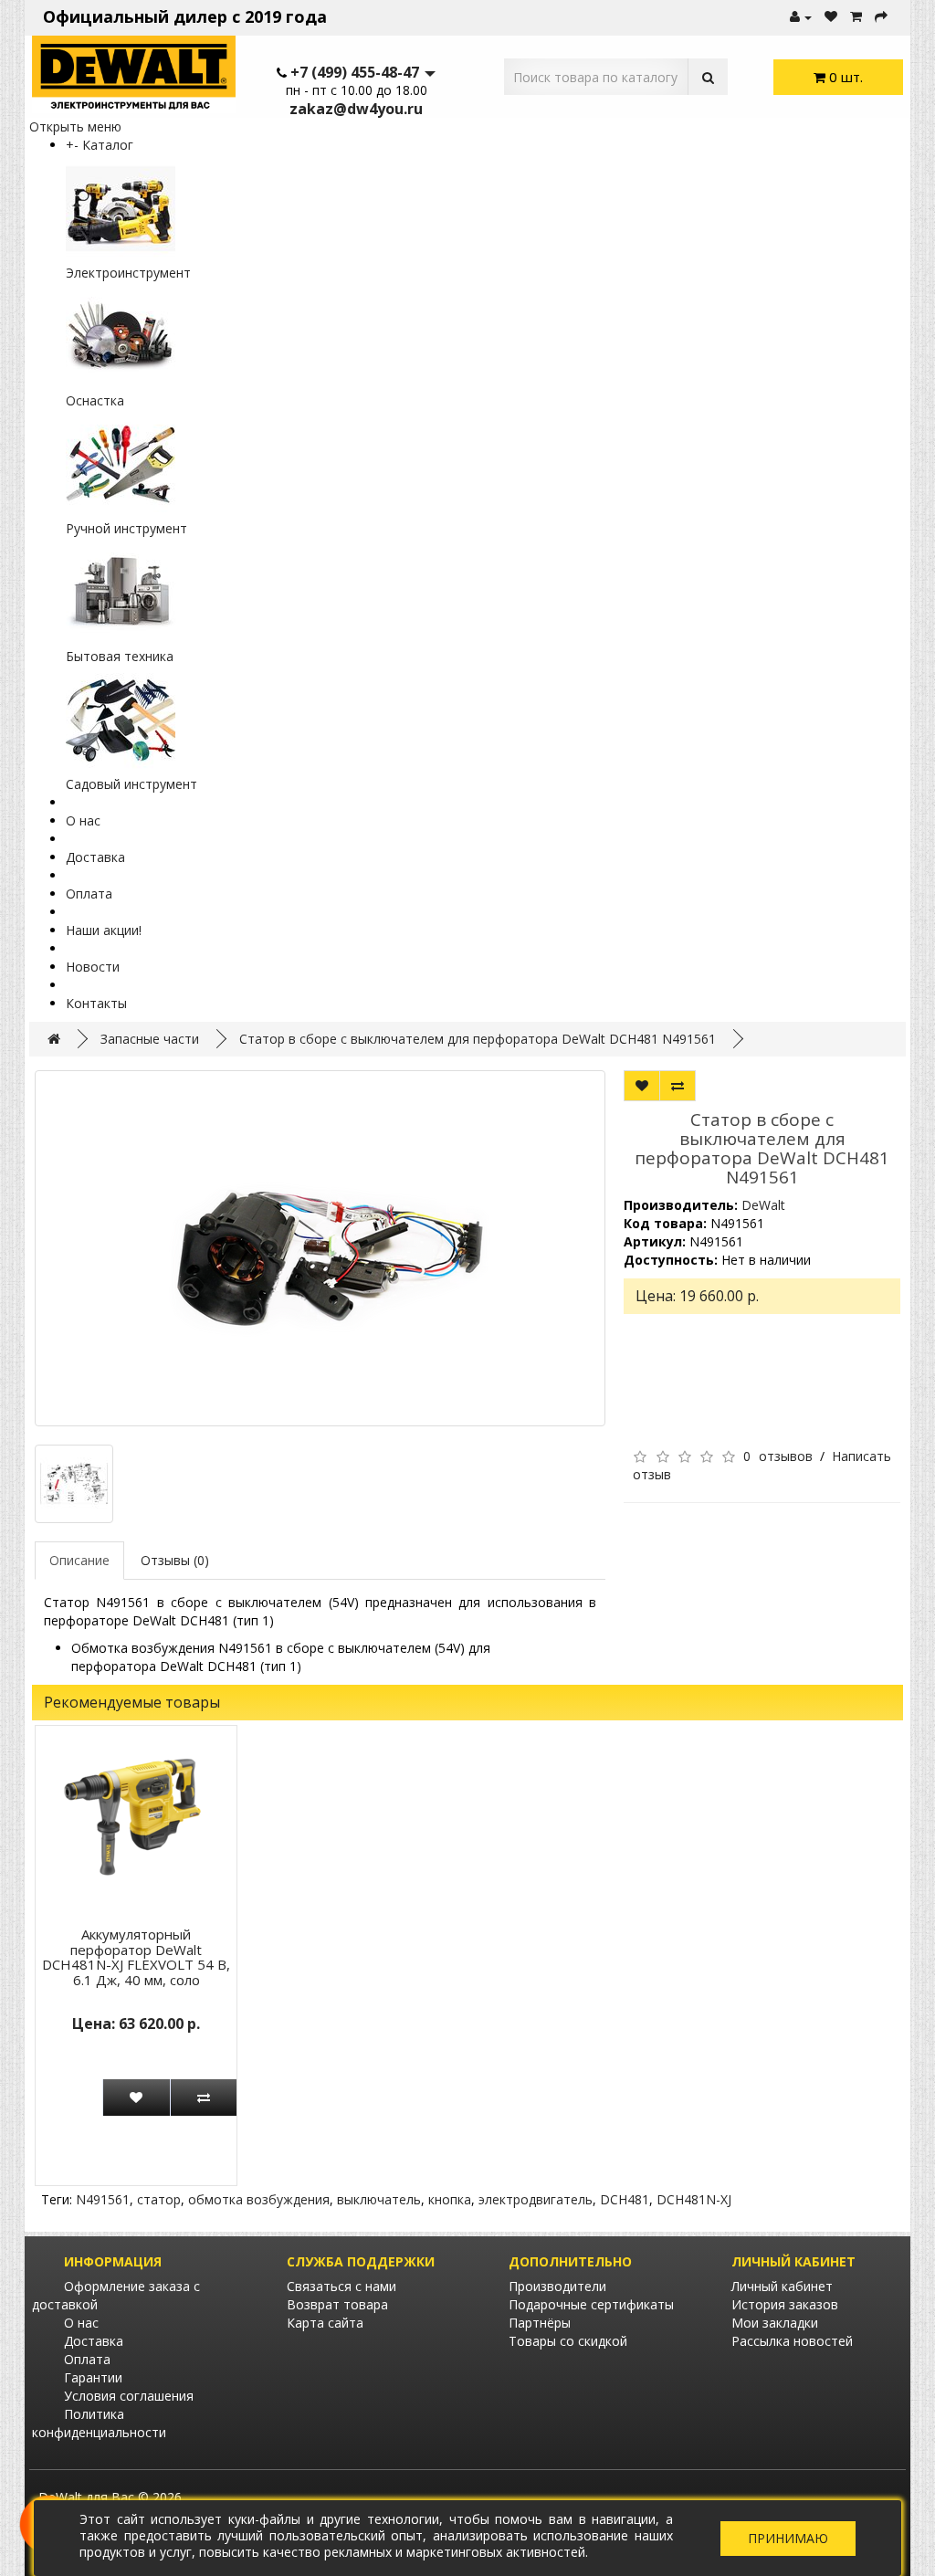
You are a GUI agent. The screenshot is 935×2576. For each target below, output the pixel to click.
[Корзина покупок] (856, 17)
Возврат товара (337, 2304)
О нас (83, 820)
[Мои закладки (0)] (831, 17)
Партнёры (540, 2323)
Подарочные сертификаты (591, 2304)
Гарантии (93, 2377)
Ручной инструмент (126, 528)
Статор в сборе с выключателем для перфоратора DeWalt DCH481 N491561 (478, 1039)
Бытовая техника (120, 656)
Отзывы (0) (175, 1560)
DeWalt (763, 1205)
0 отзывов (777, 1456)
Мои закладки (775, 2323)
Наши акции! (104, 930)
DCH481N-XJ (694, 2199)
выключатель (379, 2199)
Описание (79, 1560)
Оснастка (95, 400)
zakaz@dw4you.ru (356, 109)
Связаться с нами (341, 2286)
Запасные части (150, 1039)
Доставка (95, 857)
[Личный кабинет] (801, 17)
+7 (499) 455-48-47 (355, 72)
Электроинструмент (128, 273)
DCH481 (625, 2199)
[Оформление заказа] (881, 17)
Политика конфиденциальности (99, 2423)
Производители (557, 2286)
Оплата (89, 894)
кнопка (450, 2199)
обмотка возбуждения (259, 2199)
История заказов (785, 2304)
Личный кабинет (782, 2286)
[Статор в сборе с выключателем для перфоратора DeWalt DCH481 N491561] (320, 1248)
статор (159, 2199)
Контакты (96, 1003)
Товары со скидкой (568, 2341)
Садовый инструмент (131, 784)
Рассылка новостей (792, 2341)
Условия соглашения (129, 2396)
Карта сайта (325, 2323)
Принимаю (788, 2538)
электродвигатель (536, 2199)
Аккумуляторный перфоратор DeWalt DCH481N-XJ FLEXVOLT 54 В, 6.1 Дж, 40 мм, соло (136, 1957)
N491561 (103, 2199)
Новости (93, 967)
